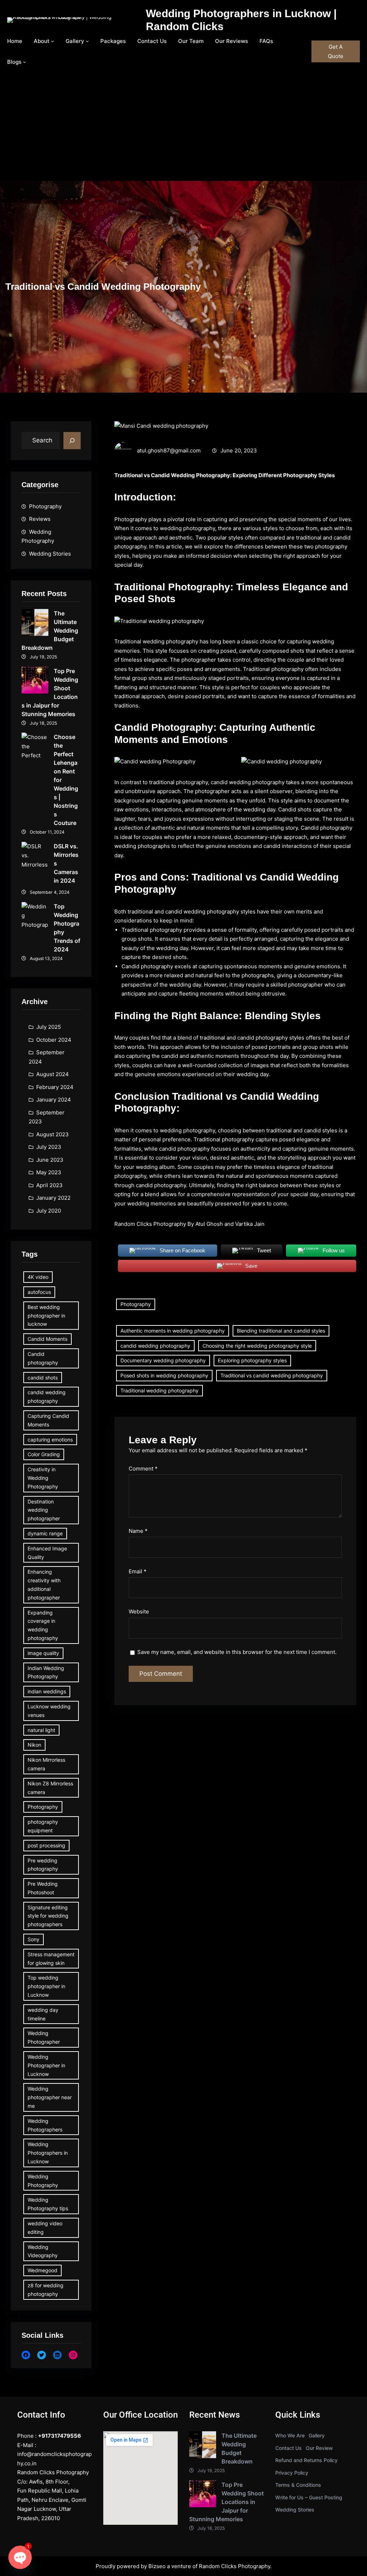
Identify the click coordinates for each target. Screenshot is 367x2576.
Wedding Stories (50, 554)
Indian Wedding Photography (46, 1672)
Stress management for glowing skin (51, 1959)
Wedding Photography (38, 536)
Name (138, 1531)
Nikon (34, 1745)
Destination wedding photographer (44, 1510)
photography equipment (43, 1826)
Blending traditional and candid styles (281, 1331)
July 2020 (49, 1211)
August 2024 (53, 1074)
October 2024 (54, 1040)
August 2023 (53, 1134)
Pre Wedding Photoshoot (43, 1888)
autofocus (39, 1292)
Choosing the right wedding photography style (257, 1346)
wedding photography (170, 641)
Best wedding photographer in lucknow (46, 1316)
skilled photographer (297, 985)
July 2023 (49, 1147)
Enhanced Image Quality (47, 1553)
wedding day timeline (43, 2014)
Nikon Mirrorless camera (46, 1764)
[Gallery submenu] (87, 41)
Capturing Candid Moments (48, 1420)
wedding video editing (45, 2228)
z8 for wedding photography (46, 2290)
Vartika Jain (250, 1224)
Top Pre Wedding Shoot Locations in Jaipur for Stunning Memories (50, 692)
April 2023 (49, 1185)
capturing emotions (50, 1440)
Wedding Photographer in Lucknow (46, 2065)
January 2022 (53, 1198)
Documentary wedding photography (163, 1360)
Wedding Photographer (44, 2037)
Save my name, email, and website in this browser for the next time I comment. (237, 1652)
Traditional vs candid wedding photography (272, 1375)
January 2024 (54, 1100)
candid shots (43, 1378)
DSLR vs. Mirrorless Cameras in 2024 (66, 863)
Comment (143, 1469)
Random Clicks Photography (235, 2566)
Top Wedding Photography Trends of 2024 (67, 928)
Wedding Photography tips (48, 2204)
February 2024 (55, 1087)
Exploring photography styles (252, 1360)
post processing (46, 1845)
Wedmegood (42, 2270)
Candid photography (43, 1358)
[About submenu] (53, 41)
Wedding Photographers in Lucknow (48, 2153)
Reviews (40, 519)
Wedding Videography (43, 2251)
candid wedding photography (47, 1397)
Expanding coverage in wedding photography (43, 1625)
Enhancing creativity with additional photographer (44, 1584)
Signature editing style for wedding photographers (48, 1916)
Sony (34, 1939)
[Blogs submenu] (25, 62)
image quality (43, 1653)
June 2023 (50, 1160)
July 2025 (49, 1027)
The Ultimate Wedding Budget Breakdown (50, 630)
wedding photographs (142, 846)
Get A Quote (336, 51)
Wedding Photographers (45, 2125)
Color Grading (44, 1454)
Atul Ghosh (209, 1224)
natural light (41, 1730)
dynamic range (45, 1533)
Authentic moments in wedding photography (173, 1331)
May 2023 (49, 1172)
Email (138, 1571)
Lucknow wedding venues (49, 1711)
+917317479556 (59, 2436)
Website (139, 1611)
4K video (38, 1277)
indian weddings (47, 1691)
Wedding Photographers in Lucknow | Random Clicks (241, 20)
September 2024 (47, 1057)
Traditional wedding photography (159, 1390)
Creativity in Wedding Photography (43, 1478)
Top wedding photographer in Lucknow (46, 1986)
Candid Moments (47, 1339)
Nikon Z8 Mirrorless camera (50, 1788)
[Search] (72, 441)
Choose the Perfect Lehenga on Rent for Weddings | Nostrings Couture (66, 780)
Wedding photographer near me (50, 2097)
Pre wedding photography (43, 1865)
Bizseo (157, 2566)
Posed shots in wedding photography (164, 1375)
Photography (45, 506)
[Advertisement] (183, 127)
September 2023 (47, 1117)
